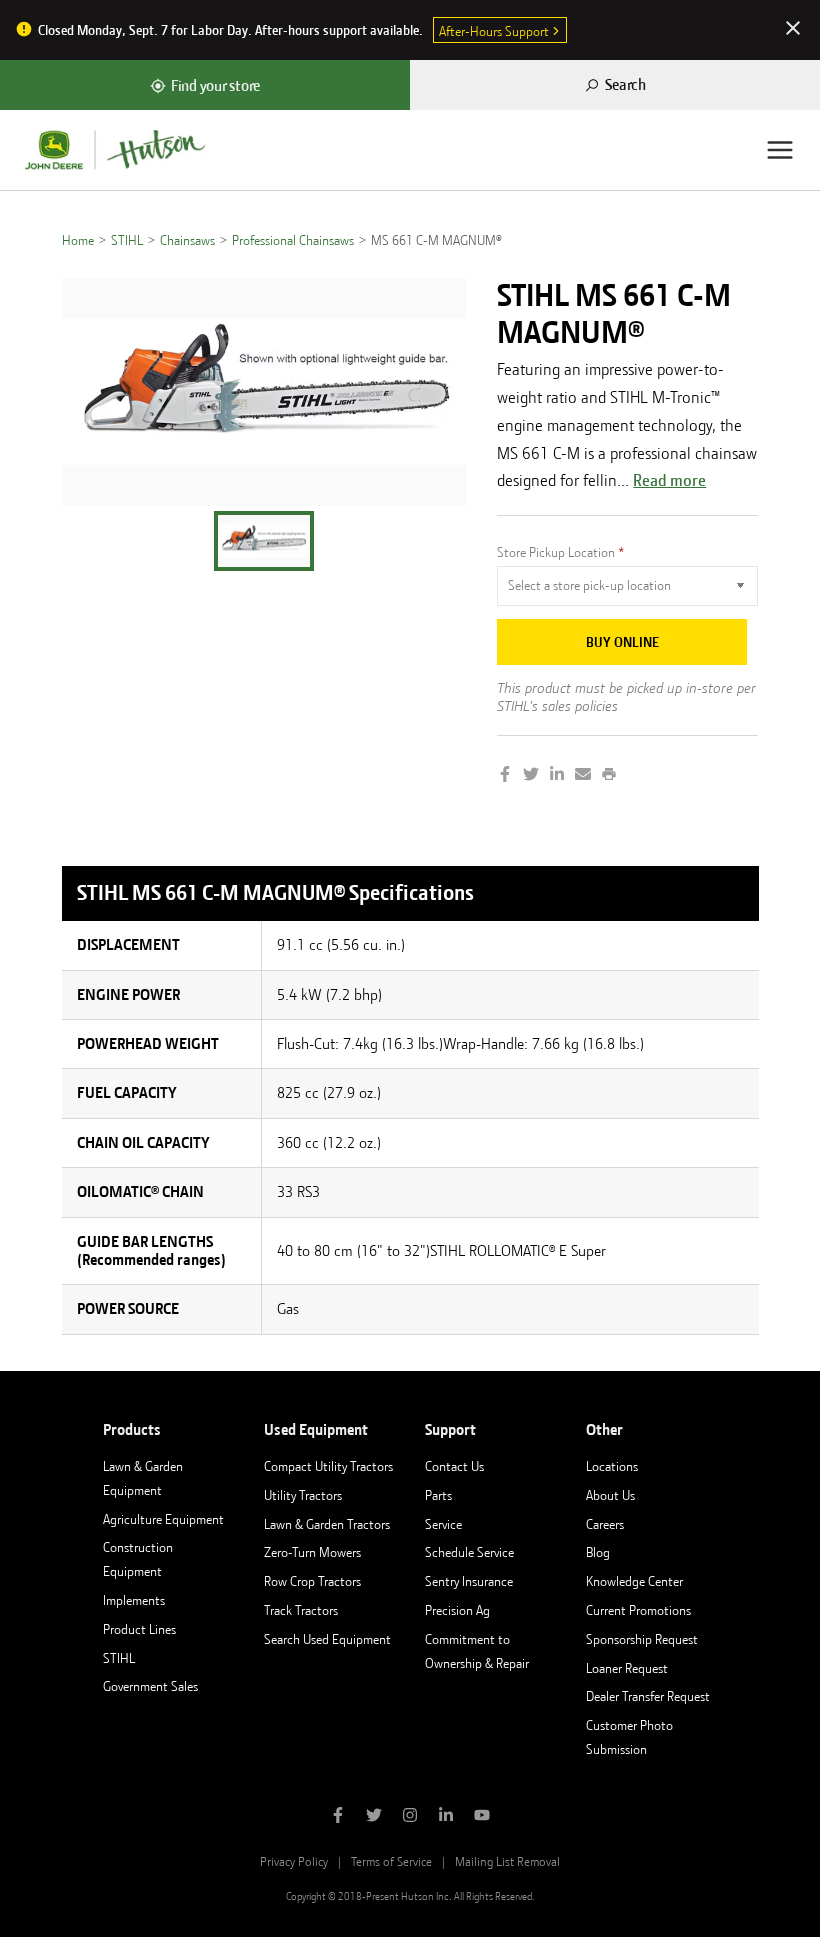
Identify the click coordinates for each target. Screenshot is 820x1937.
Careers (605, 1524)
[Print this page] (609, 776)
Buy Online (622, 642)
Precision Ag (457, 1610)
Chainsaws (187, 240)
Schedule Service (469, 1552)
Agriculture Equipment (163, 1519)
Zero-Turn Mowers (312, 1552)
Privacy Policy (294, 1861)
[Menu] (780, 150)
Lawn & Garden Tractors (327, 1524)
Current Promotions (638, 1610)
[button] (264, 541)
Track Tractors (301, 1610)
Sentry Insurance (469, 1581)
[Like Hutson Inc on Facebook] (338, 1817)
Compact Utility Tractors (328, 1466)
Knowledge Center (634, 1581)
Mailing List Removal (507, 1861)
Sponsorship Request (642, 1639)
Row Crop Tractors (312, 1581)
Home (78, 240)
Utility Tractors (303, 1495)
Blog (598, 1552)
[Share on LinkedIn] (557, 776)
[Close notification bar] (793, 30)
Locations (612, 1466)
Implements (134, 1600)
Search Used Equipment (327, 1639)
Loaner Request (627, 1668)
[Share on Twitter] (531, 776)
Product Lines (139, 1629)
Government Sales (150, 1686)
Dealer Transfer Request (648, 1696)
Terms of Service (391, 1861)
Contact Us (454, 1466)
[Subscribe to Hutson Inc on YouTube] (482, 1817)
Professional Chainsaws (293, 240)
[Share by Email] (583, 776)
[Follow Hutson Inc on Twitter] (374, 1817)
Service (443, 1524)
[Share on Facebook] (505, 776)
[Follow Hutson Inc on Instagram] (410, 1817)
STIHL (127, 240)
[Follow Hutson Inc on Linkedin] (446, 1817)
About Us (610, 1495)
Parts (438, 1495)
